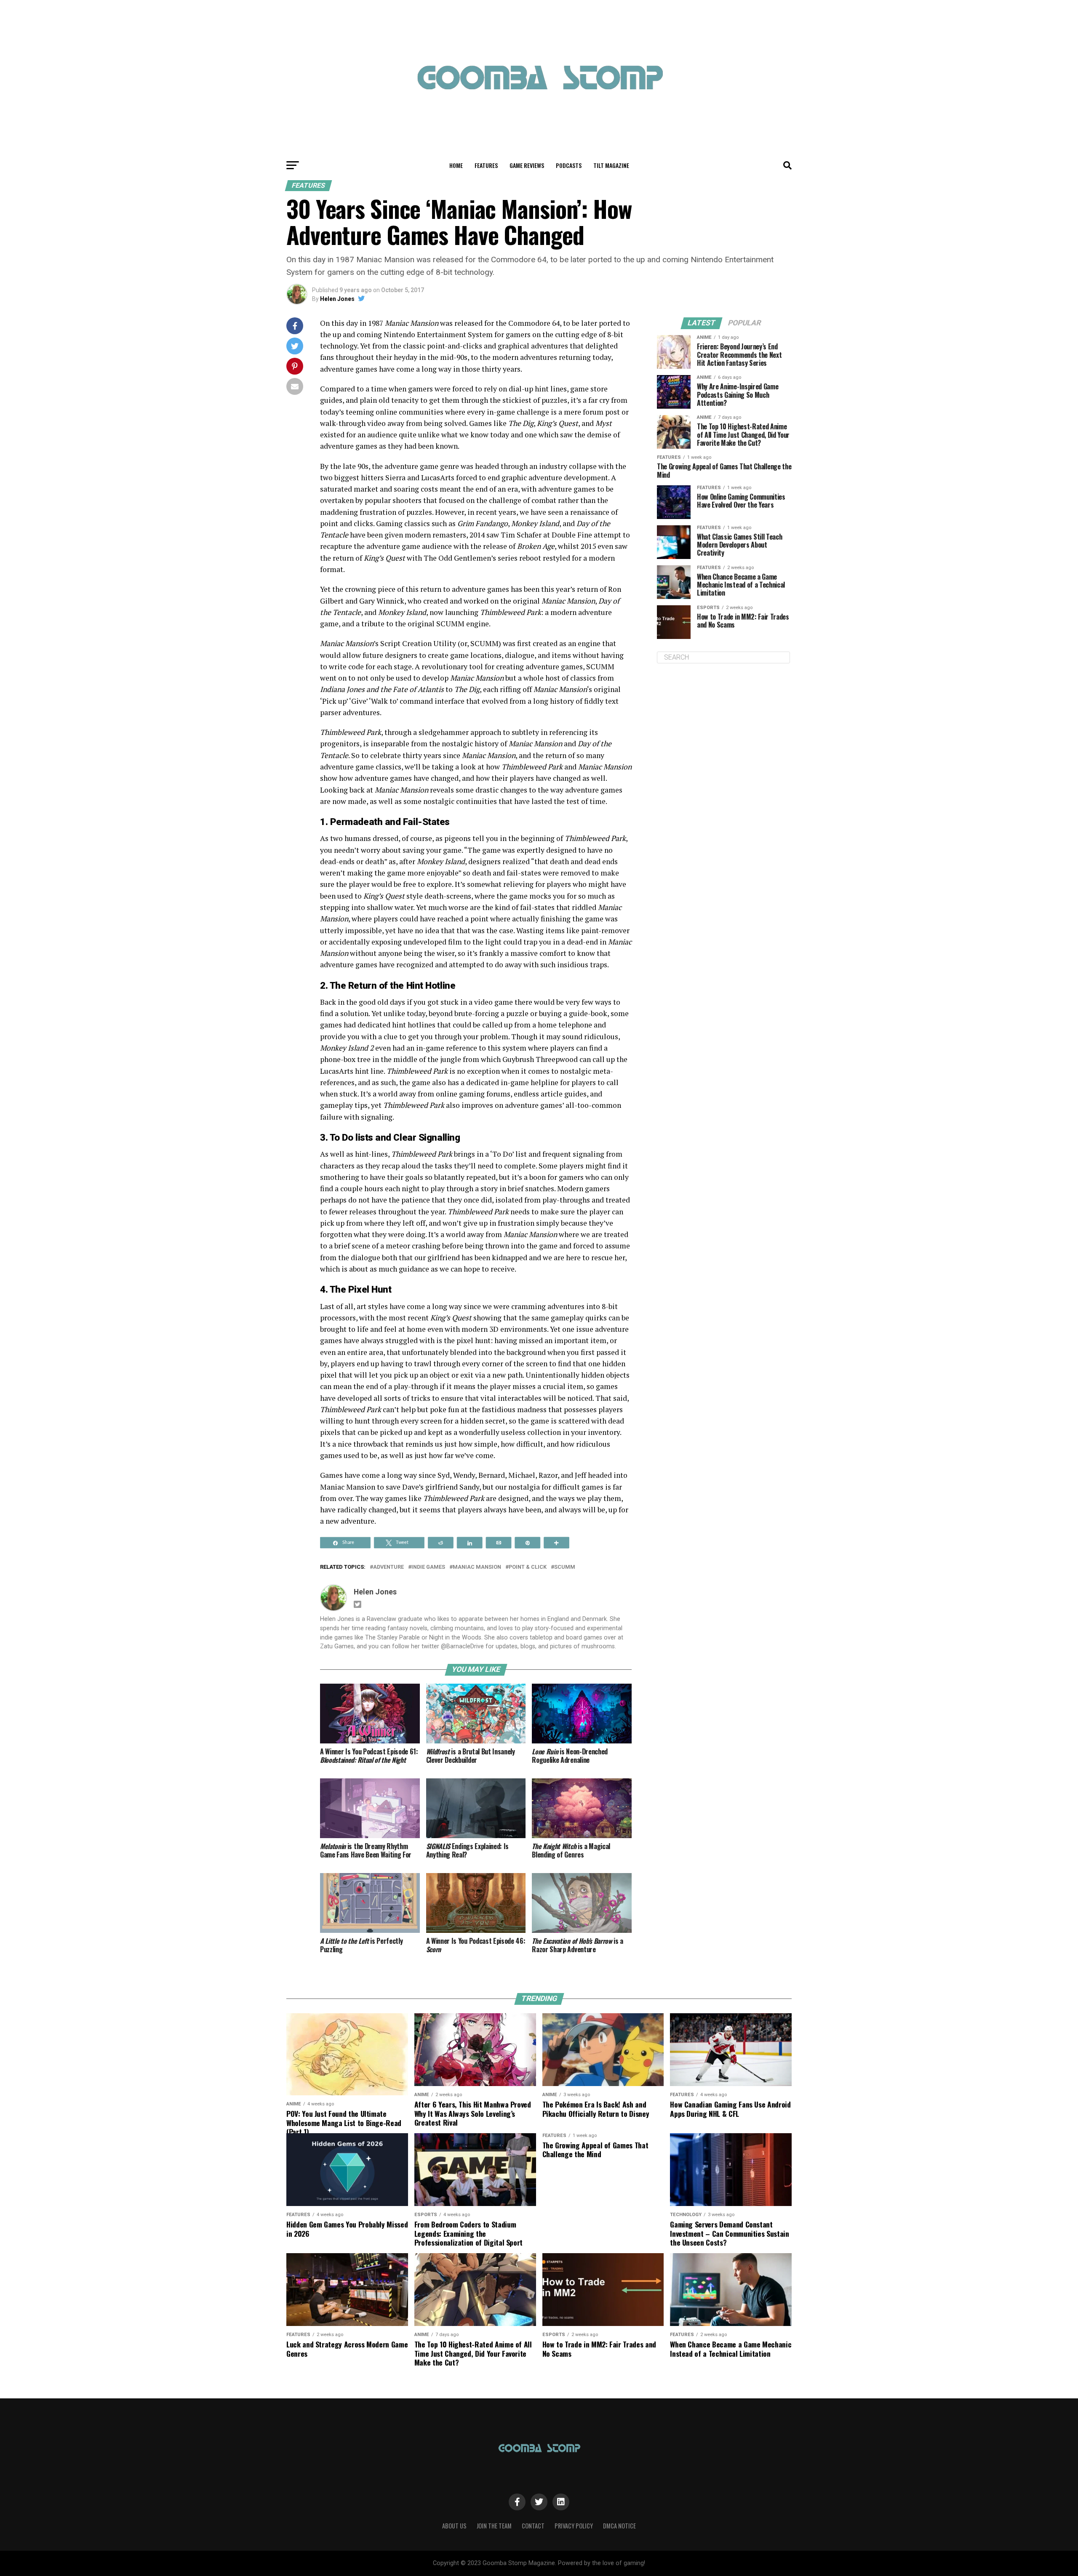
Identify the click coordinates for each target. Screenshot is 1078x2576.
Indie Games (428, 1567)
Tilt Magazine (611, 165)
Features (486, 165)
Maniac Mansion (477, 1567)
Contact (533, 2526)
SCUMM (565, 1567)
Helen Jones (337, 299)
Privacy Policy (574, 2526)
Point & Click (528, 1567)
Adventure (388, 1567)
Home (456, 165)
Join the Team (494, 2526)
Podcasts (569, 165)
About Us (454, 2526)
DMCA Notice (619, 2526)
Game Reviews (527, 165)
